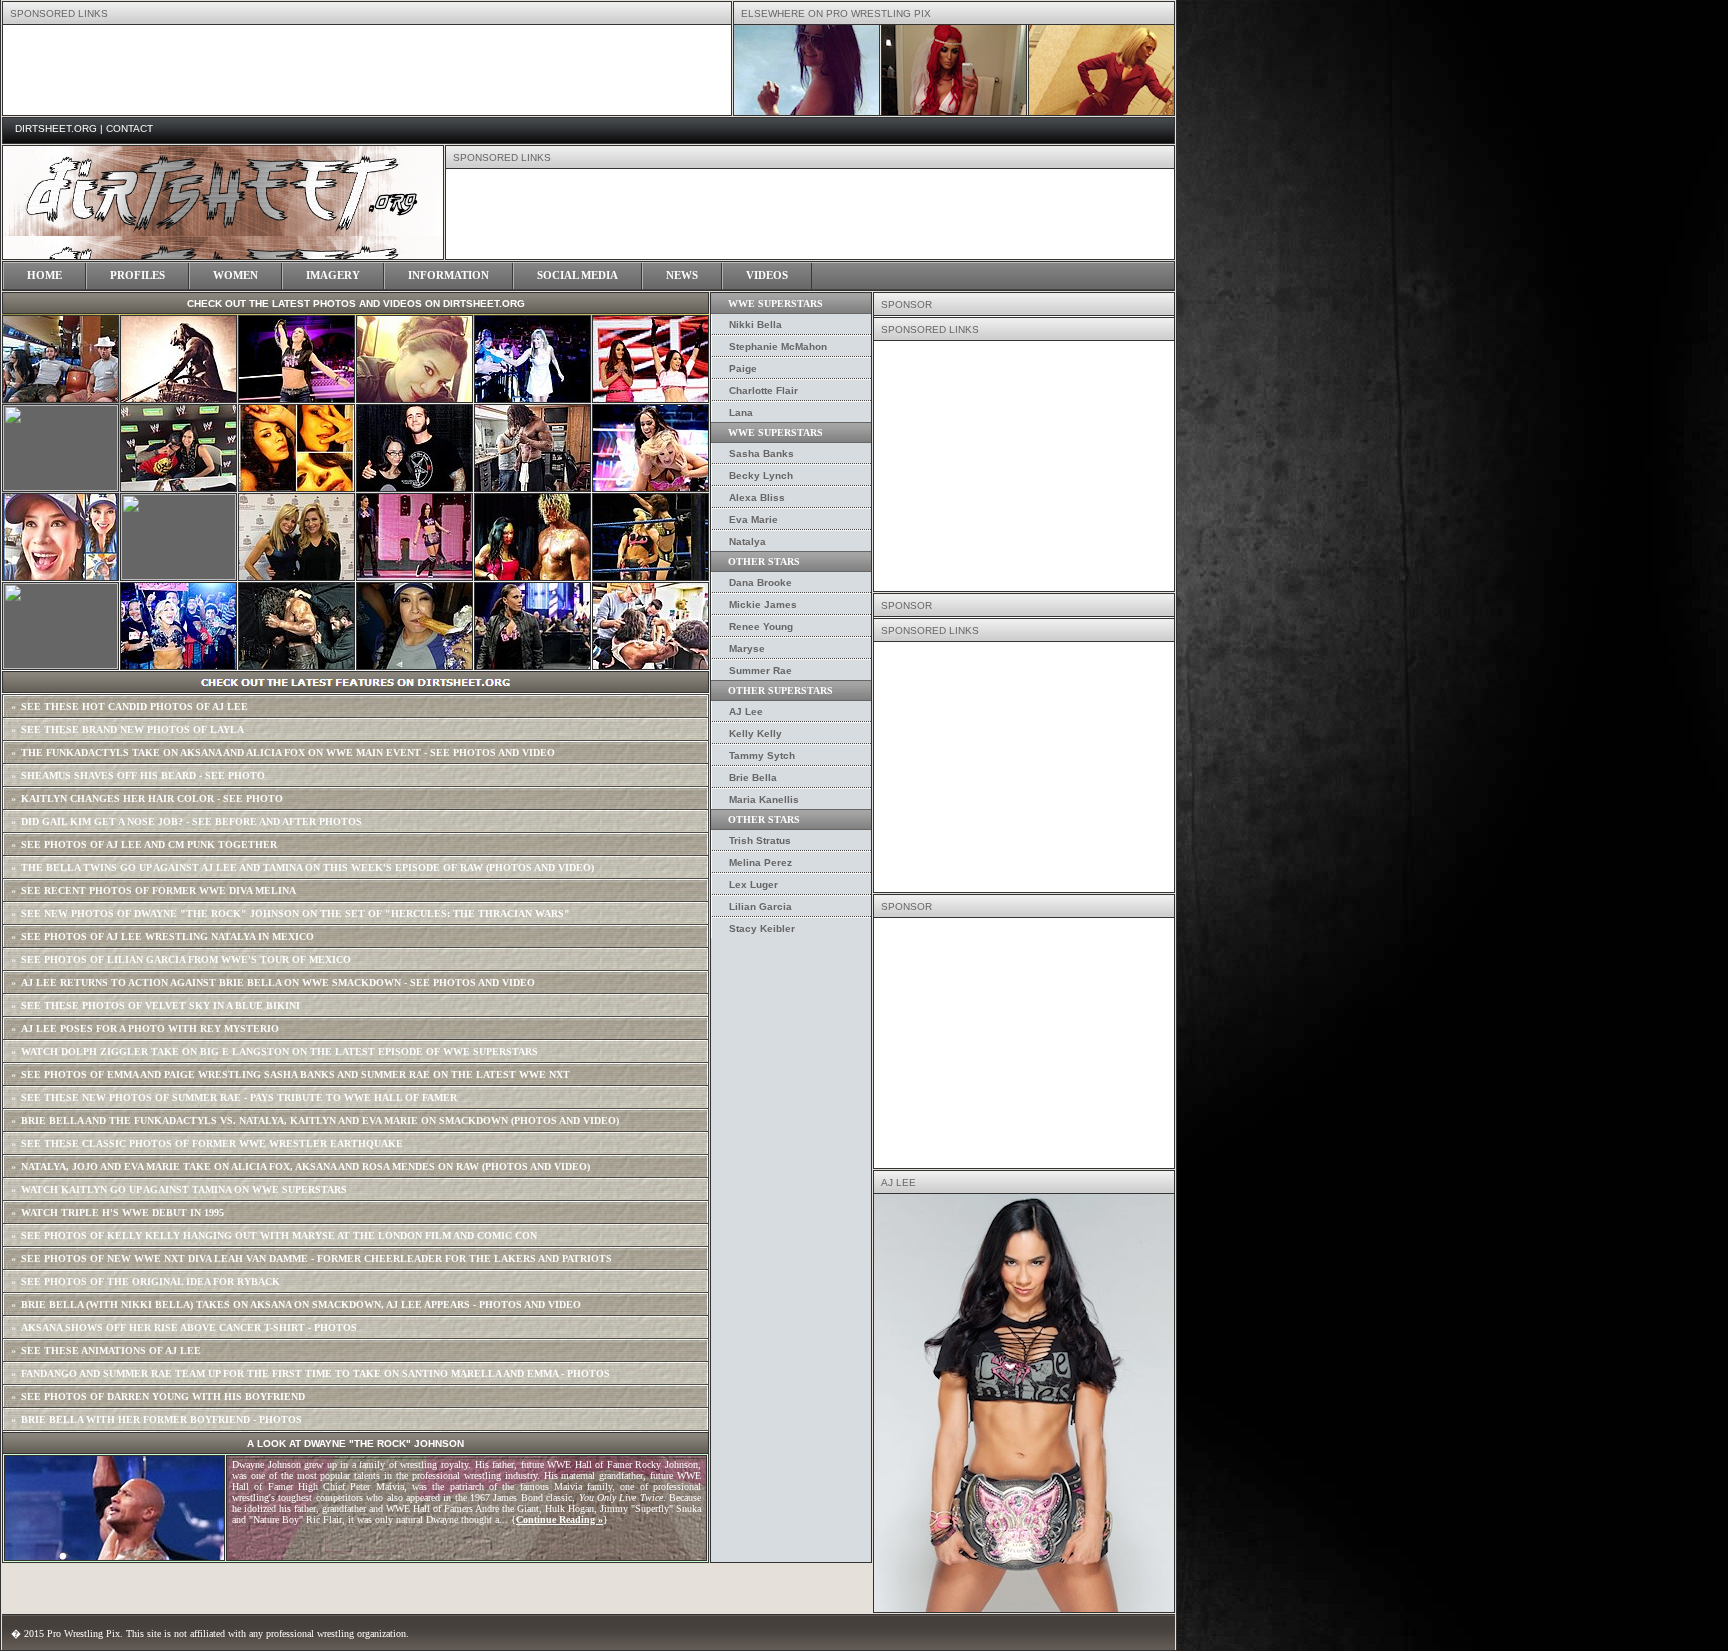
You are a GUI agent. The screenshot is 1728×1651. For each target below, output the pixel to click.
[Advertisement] (1024, 466)
